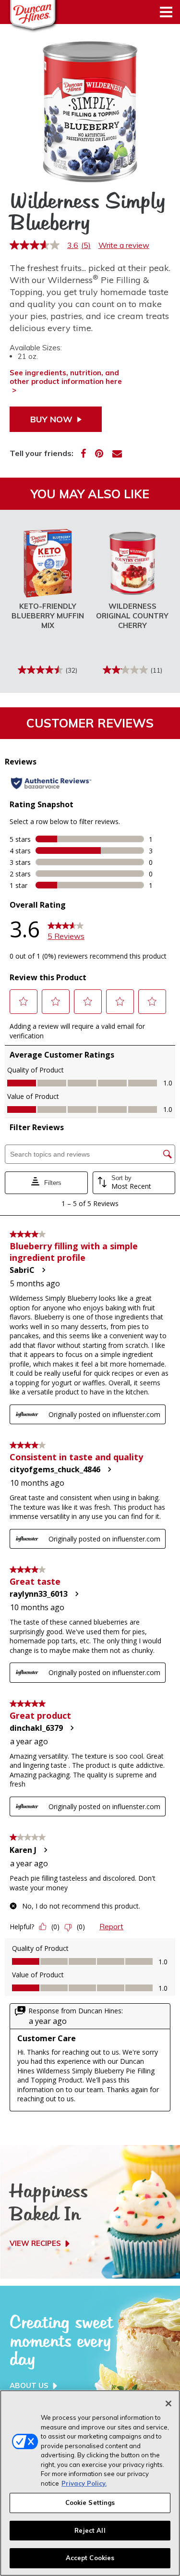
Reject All (90, 2530)
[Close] (168, 2403)
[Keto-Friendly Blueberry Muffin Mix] (48, 563)
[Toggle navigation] (166, 12)
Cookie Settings (90, 2502)
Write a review (124, 245)
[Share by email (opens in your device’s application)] (117, 453)
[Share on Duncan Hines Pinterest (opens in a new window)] (99, 453)
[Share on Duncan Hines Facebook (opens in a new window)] (83, 453)
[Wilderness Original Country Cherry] (132, 563)
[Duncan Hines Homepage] (26, 16)
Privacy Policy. (84, 2483)
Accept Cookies (90, 2558)
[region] (90, 2483)
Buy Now (51, 419)
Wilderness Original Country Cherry (132, 616)
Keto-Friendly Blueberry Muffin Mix (48, 616)
